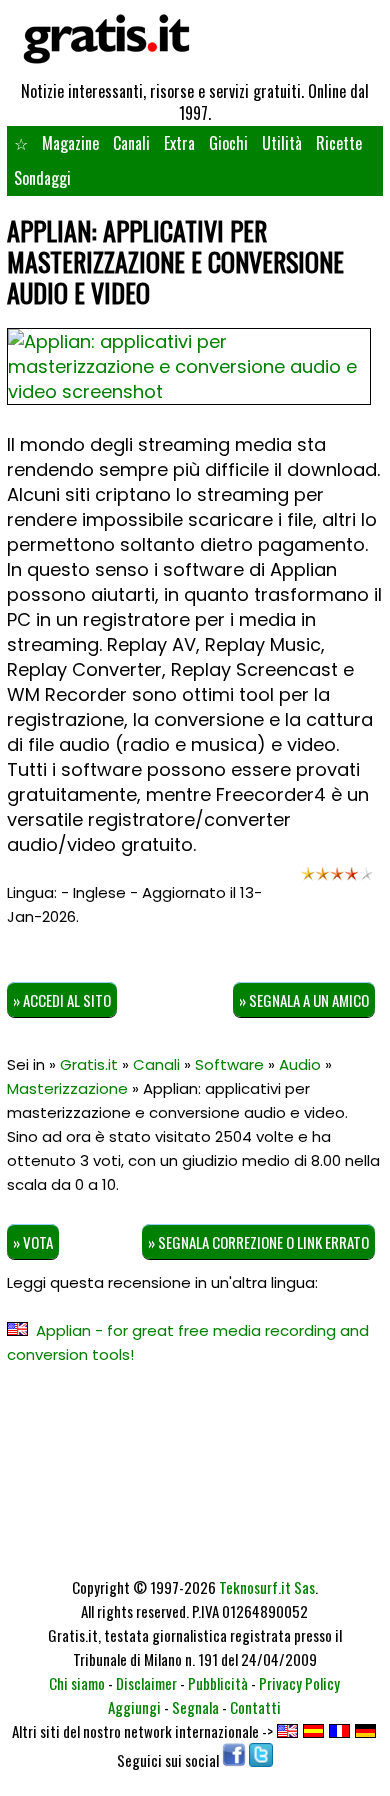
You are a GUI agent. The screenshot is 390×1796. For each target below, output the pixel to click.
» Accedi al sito (62, 1000)
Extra (179, 143)
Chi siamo (77, 1683)
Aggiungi (134, 1707)
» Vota (33, 1242)
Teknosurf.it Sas (267, 1587)
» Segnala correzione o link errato (258, 1242)
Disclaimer (146, 1683)
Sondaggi (42, 178)
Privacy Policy (299, 1683)
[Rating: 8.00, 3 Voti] (337, 879)
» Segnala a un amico (304, 1000)
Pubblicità (218, 1683)
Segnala (195, 1707)
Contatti (255, 1707)
